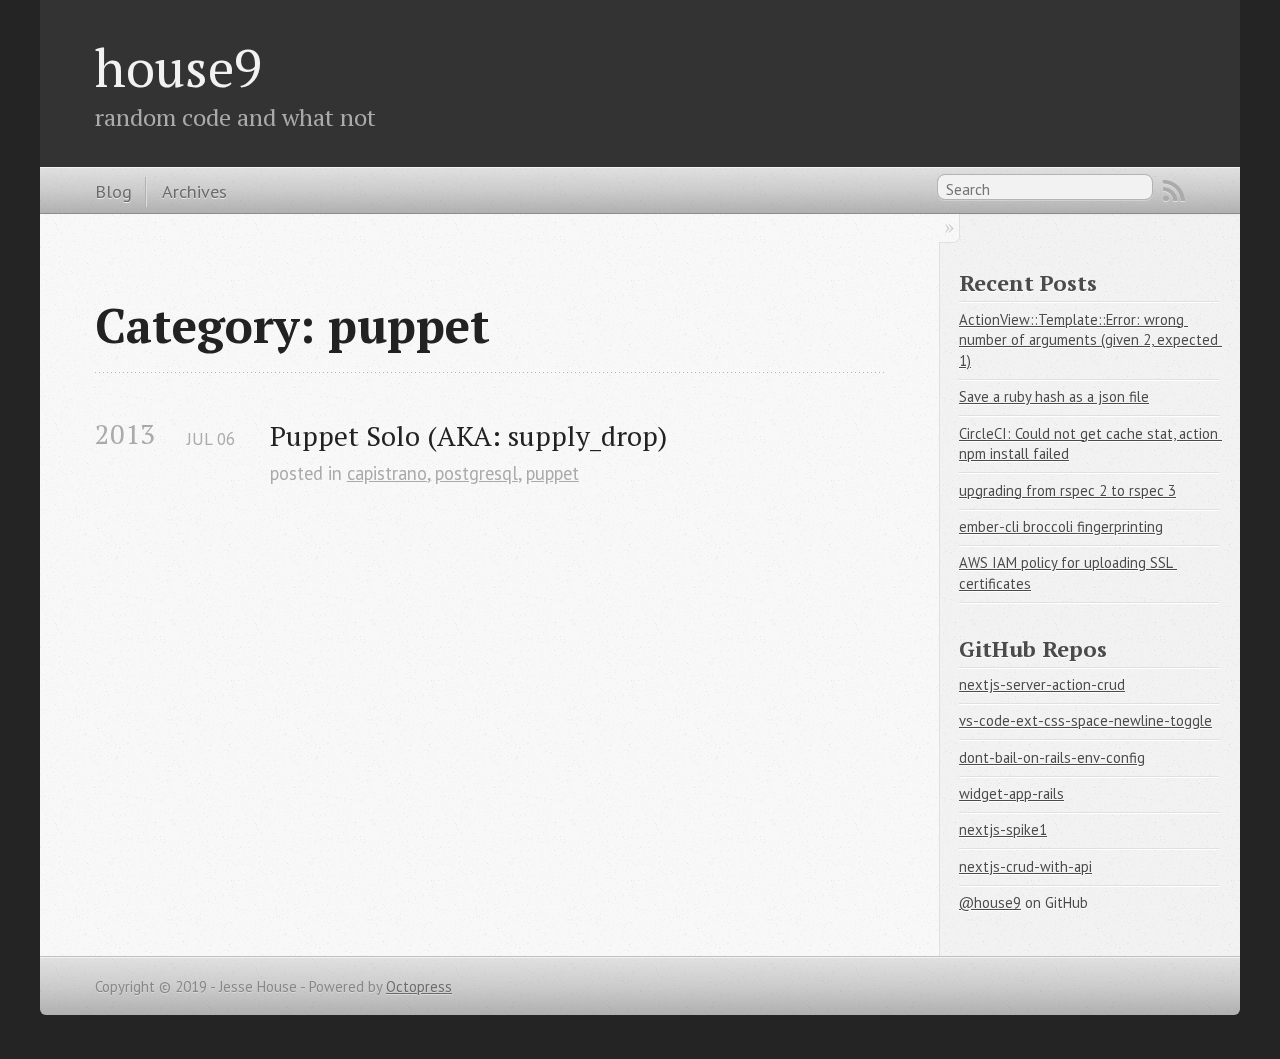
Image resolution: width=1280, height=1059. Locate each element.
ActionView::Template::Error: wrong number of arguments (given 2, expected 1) (1090, 340)
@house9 (990, 902)
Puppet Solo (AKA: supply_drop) (468, 435)
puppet (552, 473)
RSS (1174, 191)
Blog (113, 191)
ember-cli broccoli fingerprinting (1061, 526)
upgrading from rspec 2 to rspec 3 (1067, 490)
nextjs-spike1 (1003, 829)
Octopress (419, 986)
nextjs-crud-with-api (1025, 866)
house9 (178, 67)
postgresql (476, 473)
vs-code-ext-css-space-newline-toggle (1085, 720)
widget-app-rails (1011, 793)
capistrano (387, 473)
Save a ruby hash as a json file (1054, 396)
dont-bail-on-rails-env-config (1052, 757)
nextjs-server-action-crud (1042, 684)
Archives (194, 191)
